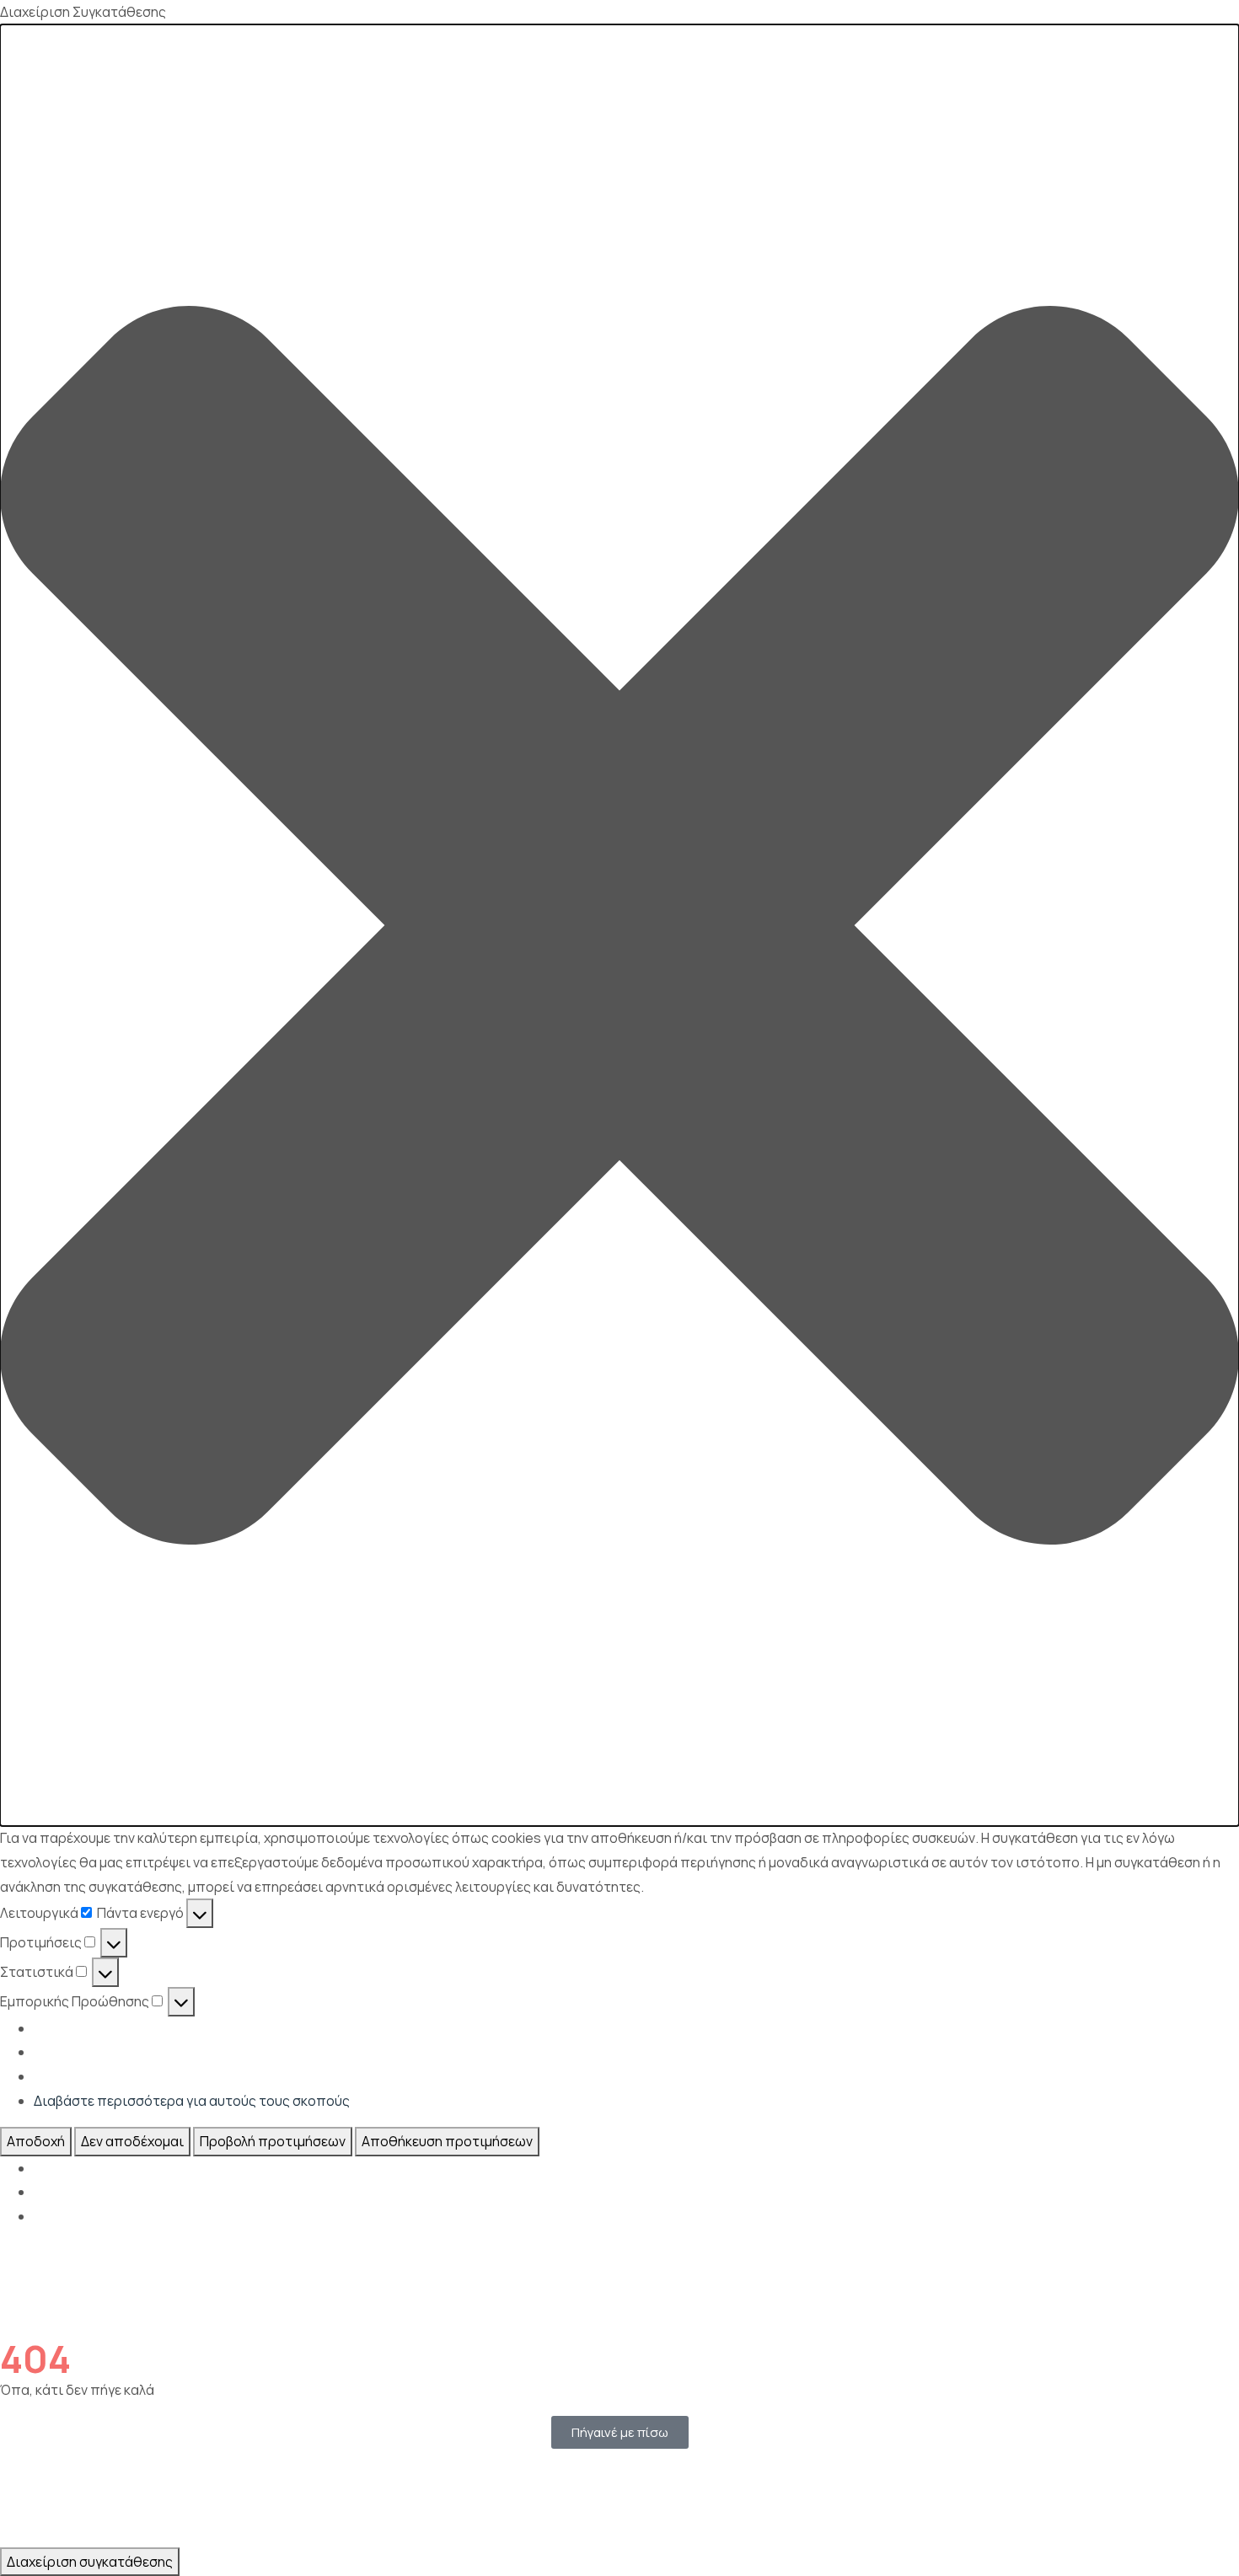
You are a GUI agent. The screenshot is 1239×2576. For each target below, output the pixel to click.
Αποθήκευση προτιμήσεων (447, 2141)
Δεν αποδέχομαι (132, 2141)
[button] (619, 925)
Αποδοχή (36, 2141)
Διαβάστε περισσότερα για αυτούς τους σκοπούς (192, 2101)
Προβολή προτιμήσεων (273, 2141)
